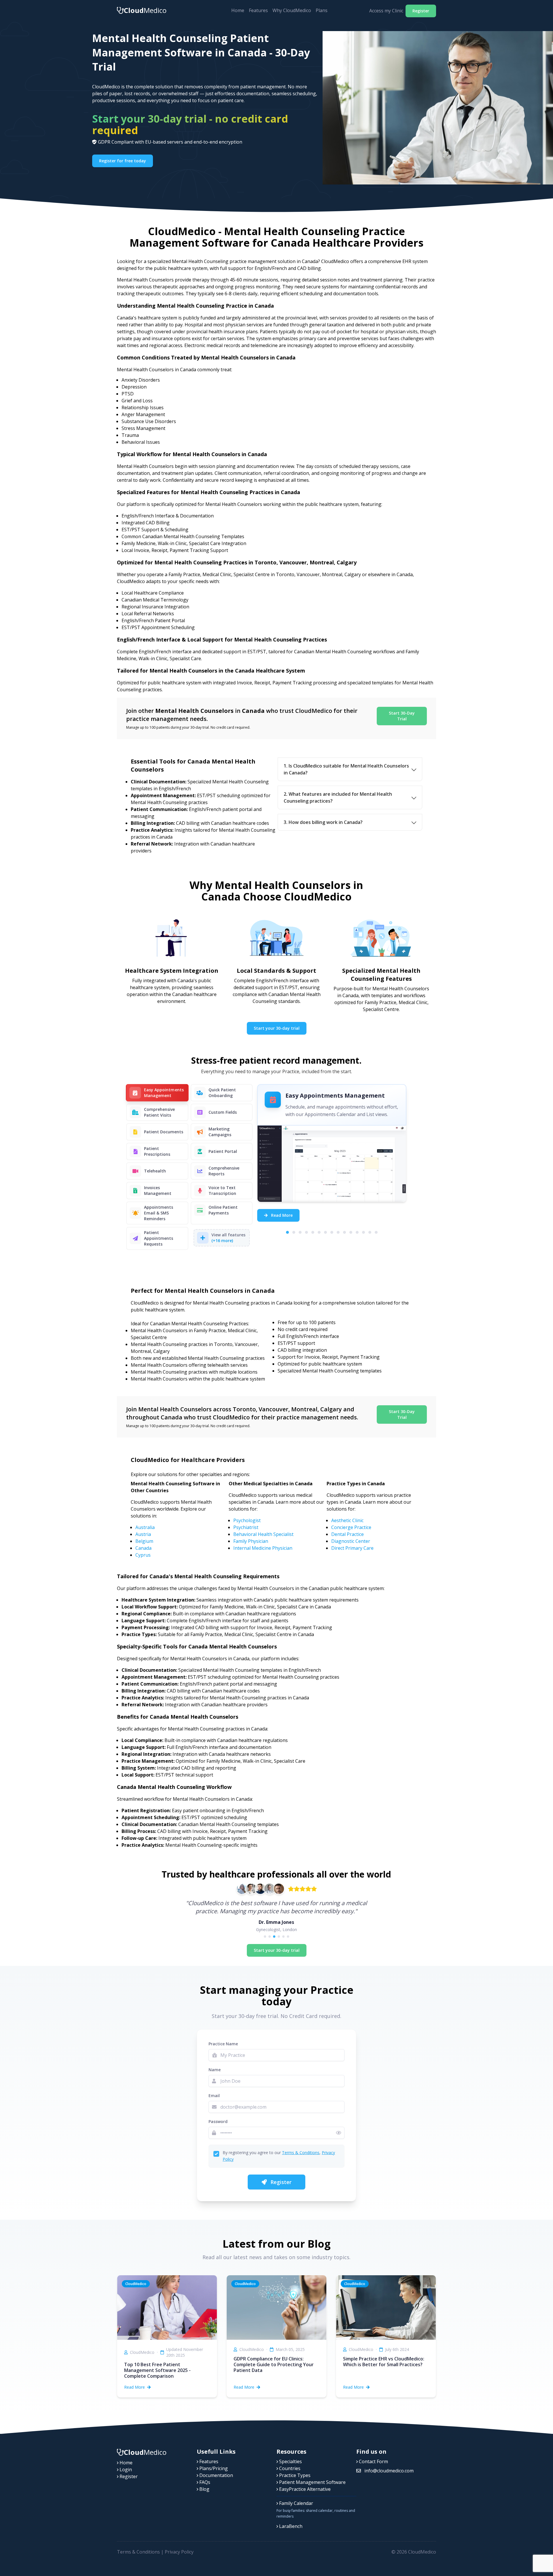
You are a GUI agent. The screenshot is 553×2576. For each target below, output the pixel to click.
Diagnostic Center (351, 1541)
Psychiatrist (246, 1527)
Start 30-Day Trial (402, 716)
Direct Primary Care (352, 1548)
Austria (143, 1534)
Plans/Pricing (213, 2468)
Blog (204, 2489)
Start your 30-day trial (277, 1028)
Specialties (290, 2461)
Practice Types (294, 2475)
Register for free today (123, 161)
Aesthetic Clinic (347, 1520)
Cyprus (143, 1555)
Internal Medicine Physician (263, 1548)
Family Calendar (296, 2503)
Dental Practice (347, 1534)
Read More (281, 1215)
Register (421, 11)
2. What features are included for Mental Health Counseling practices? (338, 797)
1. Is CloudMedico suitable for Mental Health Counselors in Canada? (346, 769)
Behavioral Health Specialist (263, 1534)
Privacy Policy (179, 2552)
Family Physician (251, 1541)
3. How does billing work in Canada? (323, 822)
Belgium (144, 1541)
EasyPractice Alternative (304, 2489)
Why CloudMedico (292, 10)
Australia (145, 1527)
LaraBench (290, 2526)
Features (258, 10)
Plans (322, 10)
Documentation (216, 2475)
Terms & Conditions (301, 2153)
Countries (289, 2468)
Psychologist (247, 1520)
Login (125, 2470)
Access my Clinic (386, 11)
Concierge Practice (351, 1527)
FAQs (204, 2482)
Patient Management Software (312, 2482)
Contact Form (373, 2461)
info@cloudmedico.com (388, 2471)
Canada (143, 1548)
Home (238, 10)
